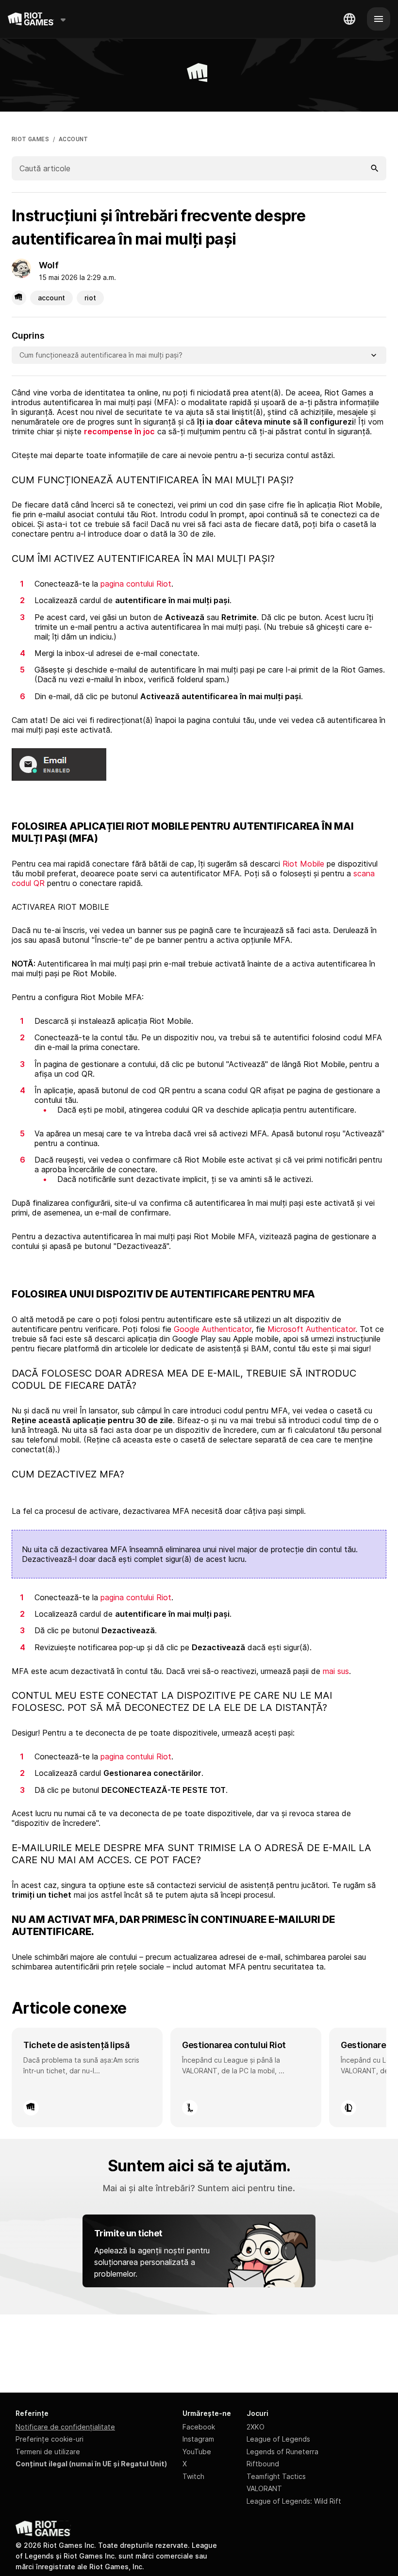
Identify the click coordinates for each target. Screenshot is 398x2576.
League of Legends (278, 2439)
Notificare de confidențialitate (65, 2427)
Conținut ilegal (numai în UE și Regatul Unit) (91, 2464)
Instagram (198, 2439)
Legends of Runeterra (282, 2452)
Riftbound (263, 2464)
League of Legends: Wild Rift (294, 2501)
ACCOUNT (74, 139)
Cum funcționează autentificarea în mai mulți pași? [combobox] (101, 355)
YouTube (197, 2452)
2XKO (256, 2427)
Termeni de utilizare (48, 2452)
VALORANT (264, 2488)
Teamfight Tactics (276, 2476)
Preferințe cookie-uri (50, 2439)
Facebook (199, 2427)
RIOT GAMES (30, 139)
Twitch (193, 2476)
